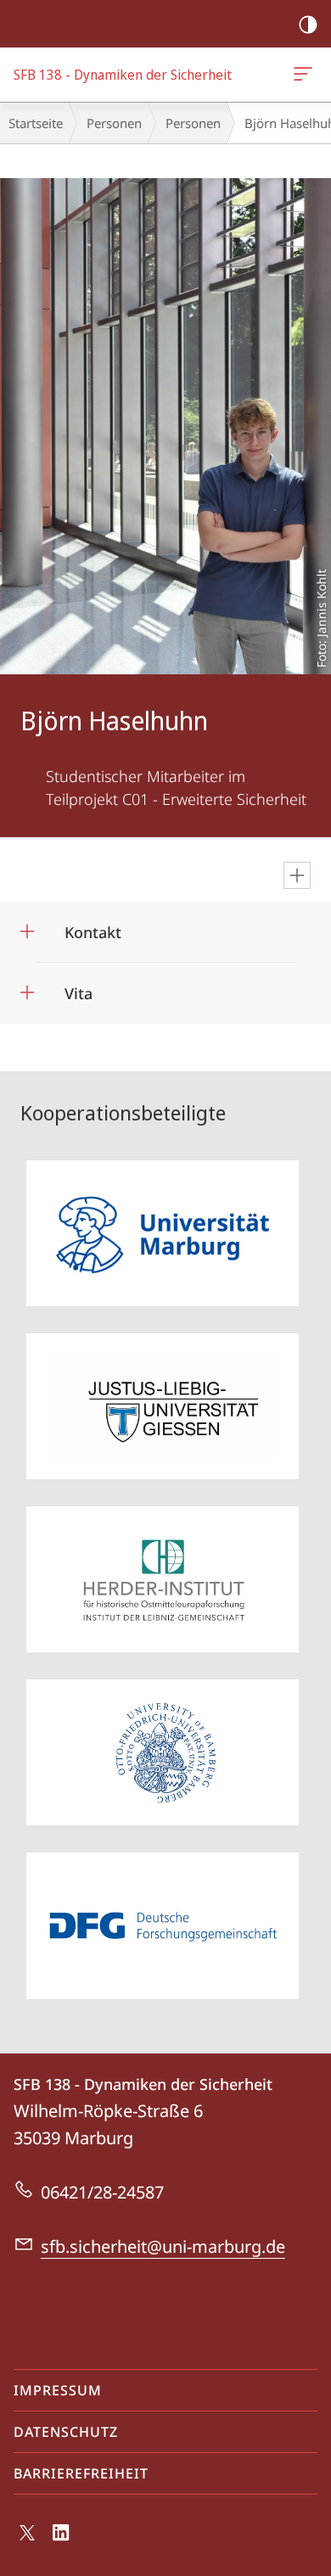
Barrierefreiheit (81, 2473)
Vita (79, 988)
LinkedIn (62, 2542)
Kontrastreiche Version (308, 24)
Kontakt (93, 927)
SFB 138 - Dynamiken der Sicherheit (306, 75)
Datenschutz (66, 2432)
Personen (114, 123)
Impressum (58, 2390)
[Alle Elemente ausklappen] (297, 875)
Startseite (36, 123)
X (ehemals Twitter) (28, 2540)
